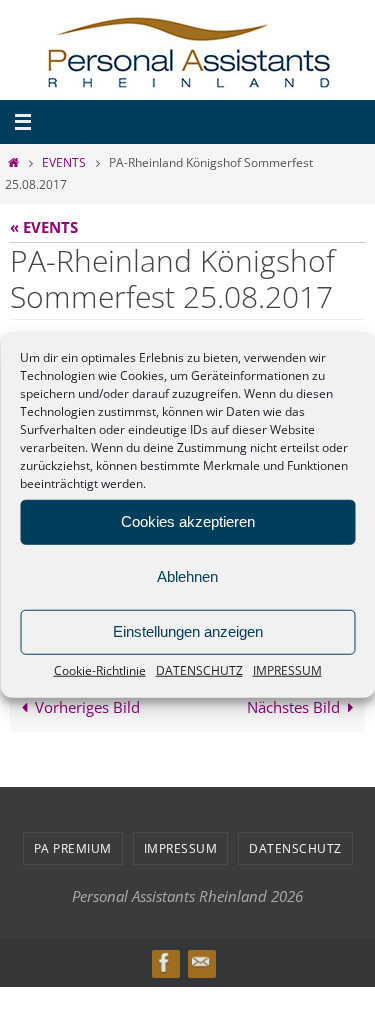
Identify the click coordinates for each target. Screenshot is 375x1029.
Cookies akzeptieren (188, 521)
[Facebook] (165, 958)
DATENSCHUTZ (199, 669)
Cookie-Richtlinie (100, 669)
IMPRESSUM (287, 669)
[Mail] (201, 958)
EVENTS (64, 162)
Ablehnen (187, 576)
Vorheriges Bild (87, 703)
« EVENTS (44, 227)
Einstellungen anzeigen (188, 631)
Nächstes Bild (293, 703)
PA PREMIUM (73, 844)
